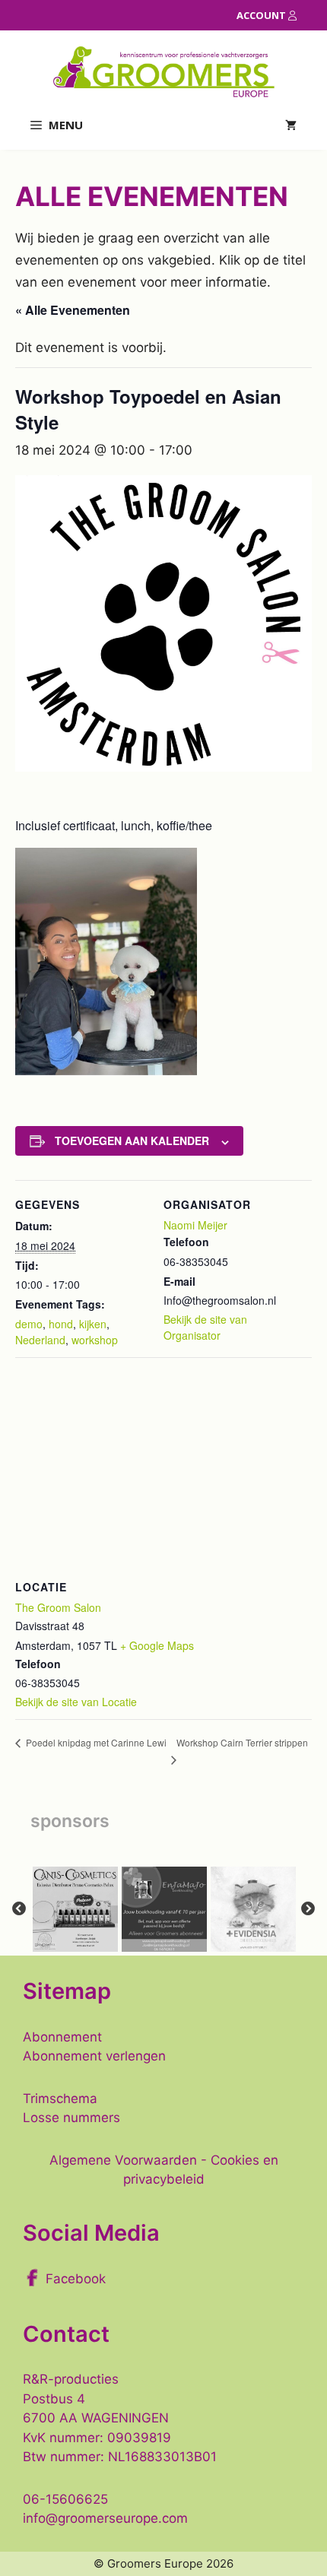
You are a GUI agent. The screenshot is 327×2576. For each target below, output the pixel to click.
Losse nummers (71, 2118)
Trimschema (60, 2099)
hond (61, 1324)
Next (308, 1909)
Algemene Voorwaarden (123, 2160)
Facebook (76, 2279)
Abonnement (62, 2037)
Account (262, 15)
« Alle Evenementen (73, 310)
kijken (93, 1324)
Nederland (40, 1340)
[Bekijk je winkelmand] (291, 125)
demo (29, 1324)
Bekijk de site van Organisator (205, 1327)
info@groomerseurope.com (105, 2518)
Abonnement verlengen (94, 2056)
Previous (19, 1909)
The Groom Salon (58, 1607)
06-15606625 (65, 2499)
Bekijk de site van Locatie (76, 1702)
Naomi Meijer (195, 1225)
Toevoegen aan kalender (132, 1140)
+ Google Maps (157, 1645)
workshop (95, 1340)
